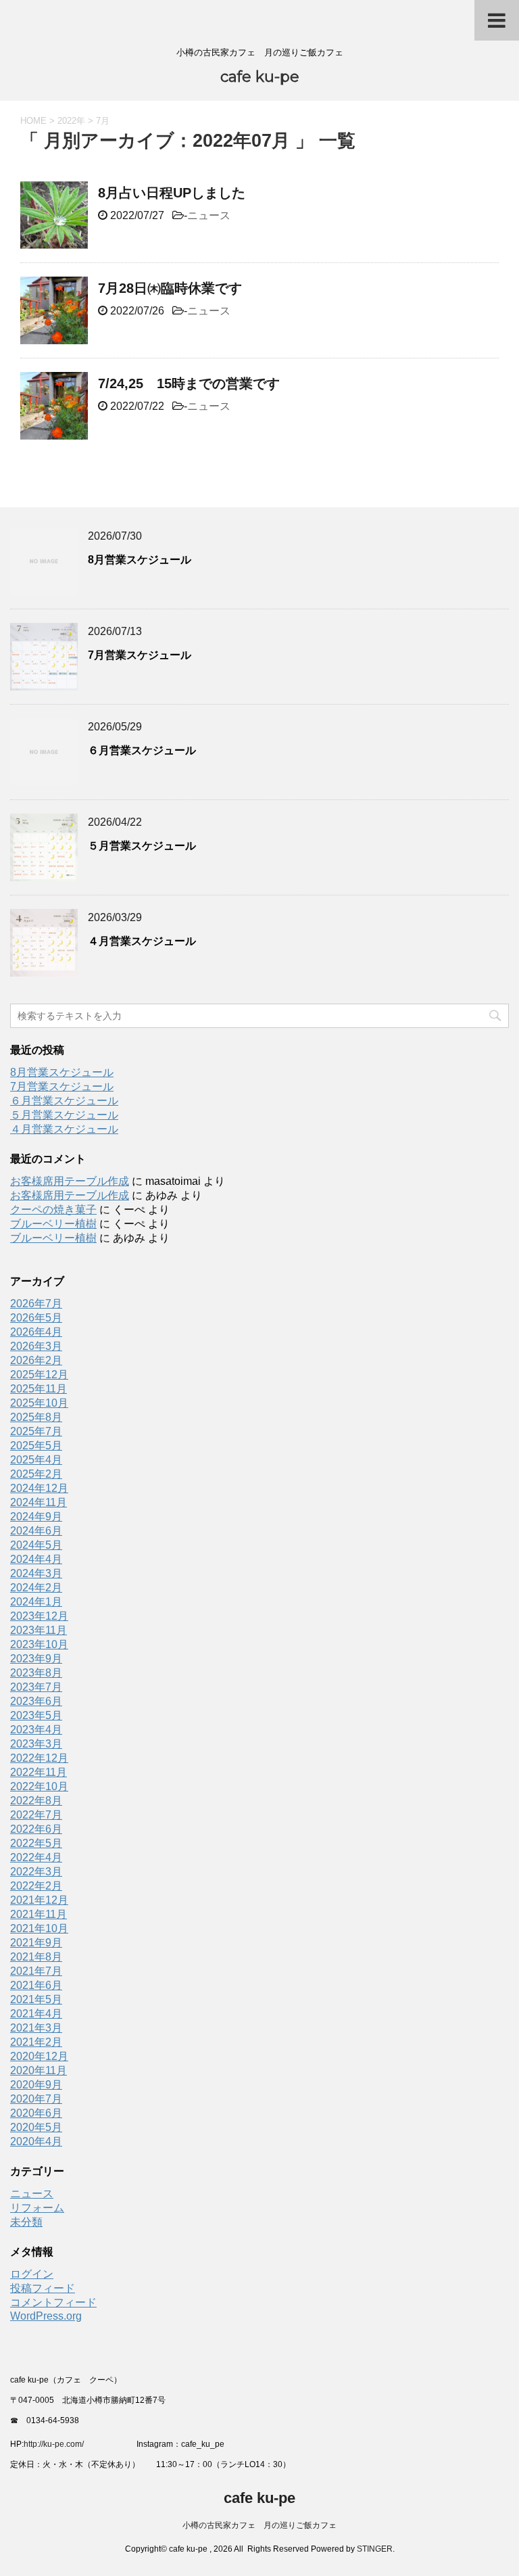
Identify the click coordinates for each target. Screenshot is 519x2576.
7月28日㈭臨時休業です (170, 288)
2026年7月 (36, 1304)
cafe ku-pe (260, 77)
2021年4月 (36, 2014)
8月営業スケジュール (140, 560)
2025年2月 (36, 1474)
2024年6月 (36, 1531)
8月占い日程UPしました (172, 193)
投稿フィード (43, 2288)
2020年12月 (39, 2056)
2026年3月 (36, 1346)
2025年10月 (39, 1403)
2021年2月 (36, 2042)
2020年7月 (36, 2099)
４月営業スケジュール (142, 941)
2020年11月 (39, 2070)
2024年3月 (36, 1573)
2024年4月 (36, 1559)
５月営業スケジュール (142, 846)
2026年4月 (36, 1332)
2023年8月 (36, 1673)
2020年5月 (36, 2127)
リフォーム (37, 2208)
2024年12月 (39, 1488)
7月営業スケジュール (140, 655)
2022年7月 (36, 1815)
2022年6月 (36, 1829)
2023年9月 (36, 1659)
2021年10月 (39, 1928)
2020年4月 (36, 2141)
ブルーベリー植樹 (53, 1224)
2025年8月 (36, 1417)
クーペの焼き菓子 (53, 1210)
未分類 (26, 2222)
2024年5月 (36, 1545)
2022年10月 (39, 1786)
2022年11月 (39, 1772)
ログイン (32, 2274)
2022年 (71, 121)
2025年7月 (36, 1431)
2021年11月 (39, 1914)
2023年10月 (39, 1644)
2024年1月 (36, 1602)
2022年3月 (36, 1872)
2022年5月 (36, 1843)
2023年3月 (36, 1744)
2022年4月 (36, 1857)
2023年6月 (36, 1701)
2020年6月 (36, 2113)
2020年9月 (36, 2085)
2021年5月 (36, 1999)
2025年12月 (39, 1375)
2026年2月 (36, 1360)
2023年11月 (39, 1630)
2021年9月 (36, 1943)
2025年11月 (39, 1389)
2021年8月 (36, 1957)
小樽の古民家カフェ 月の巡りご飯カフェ (259, 2525)
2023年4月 (36, 1730)
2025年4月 (36, 1460)
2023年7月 (36, 1687)
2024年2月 (36, 1588)
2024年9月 (36, 1517)
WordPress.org (46, 2316)
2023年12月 (39, 1616)
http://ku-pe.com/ (59, 2444)
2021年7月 (36, 1971)
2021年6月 (36, 1985)
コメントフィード (53, 2302)
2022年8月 (36, 1801)
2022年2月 (36, 1886)
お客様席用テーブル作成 (70, 1181)
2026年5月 (36, 1318)
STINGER (375, 2549)
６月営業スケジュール (142, 750)
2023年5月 (36, 1715)
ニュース (209, 215)
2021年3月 (36, 2028)
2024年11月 (39, 1502)
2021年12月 (39, 1900)
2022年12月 (39, 1758)
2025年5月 (36, 1446)
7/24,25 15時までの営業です (189, 383)
